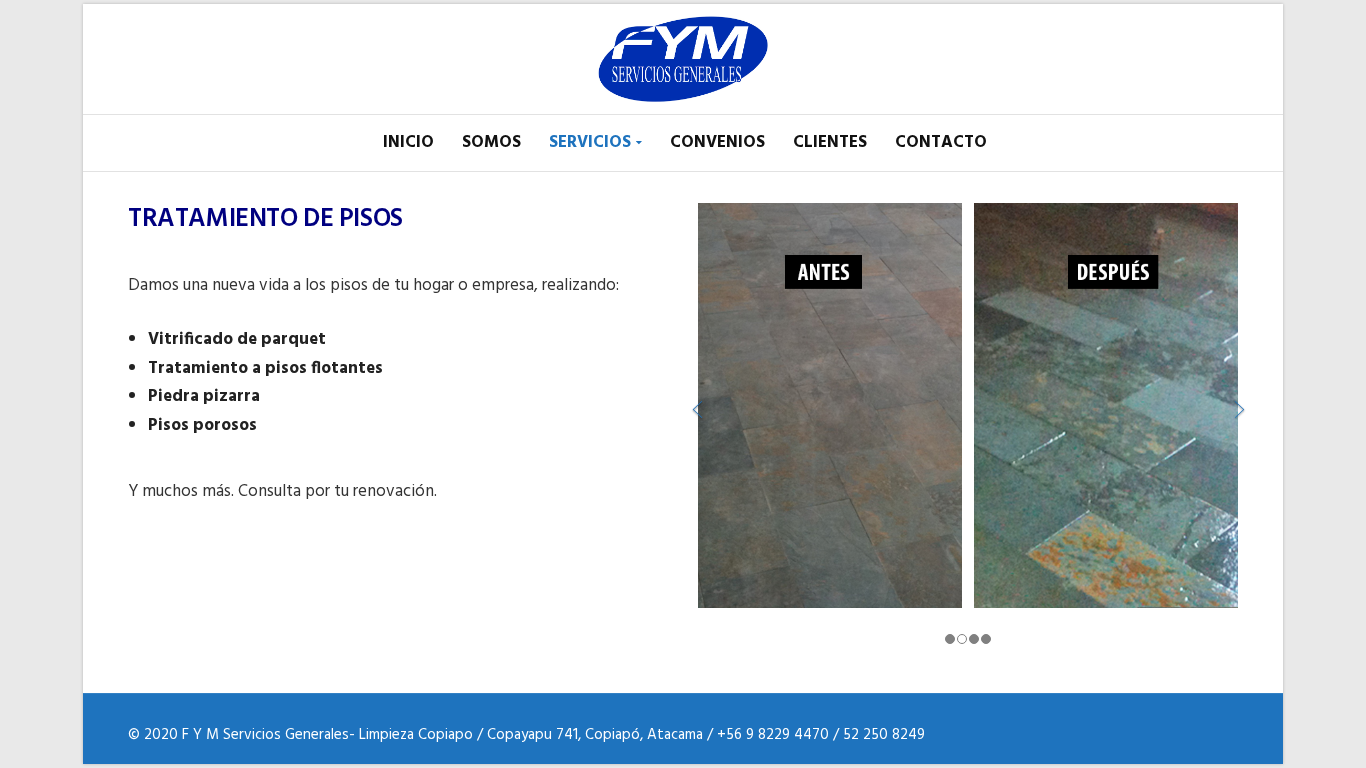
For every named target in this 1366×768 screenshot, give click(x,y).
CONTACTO (941, 142)
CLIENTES (830, 142)
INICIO (408, 142)
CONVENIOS (717, 142)
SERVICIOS (590, 142)
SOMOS (491, 142)
